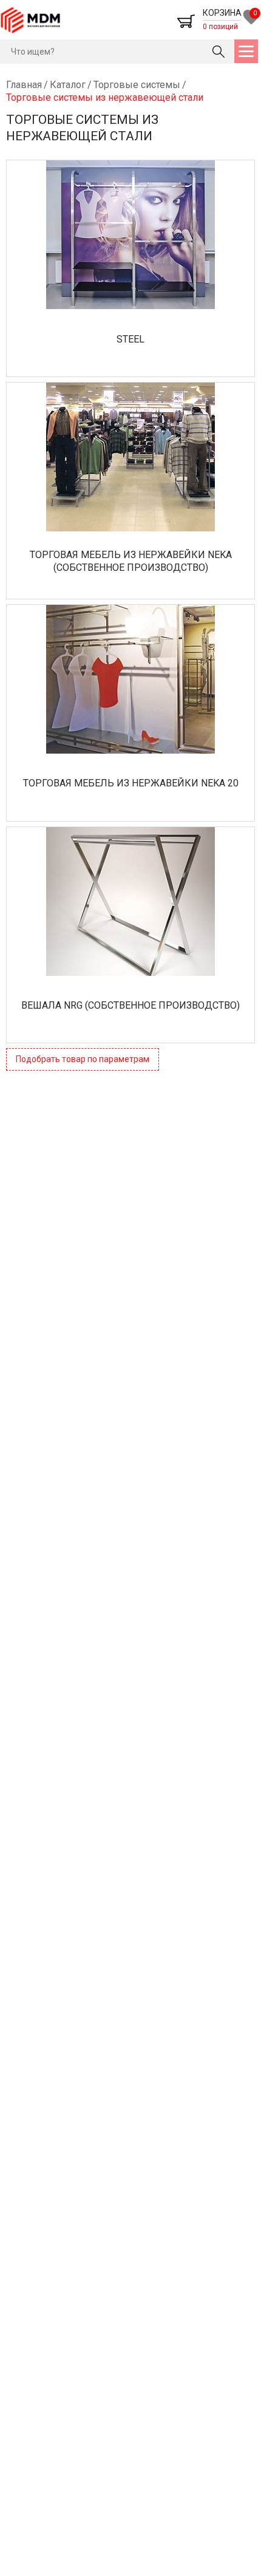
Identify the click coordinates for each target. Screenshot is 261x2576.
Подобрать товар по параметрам (83, 1059)
